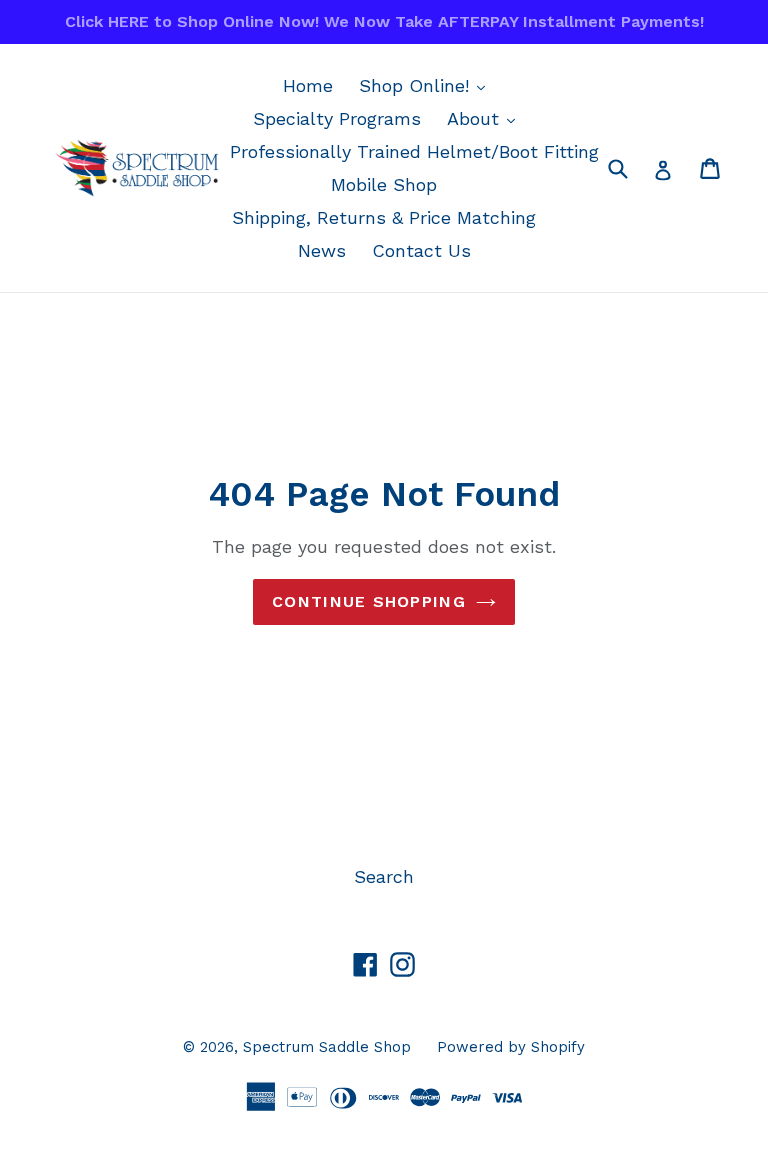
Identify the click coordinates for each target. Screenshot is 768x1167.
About (486, 118)
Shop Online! (427, 85)
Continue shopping (369, 601)
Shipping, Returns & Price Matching (384, 217)
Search (384, 876)
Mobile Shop (384, 184)
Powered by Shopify (511, 1047)
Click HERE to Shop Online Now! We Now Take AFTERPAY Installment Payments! (384, 21)
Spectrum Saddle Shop (327, 1047)
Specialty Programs (337, 118)
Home (308, 85)
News (322, 250)
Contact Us (421, 250)
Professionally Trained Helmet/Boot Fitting (414, 151)
